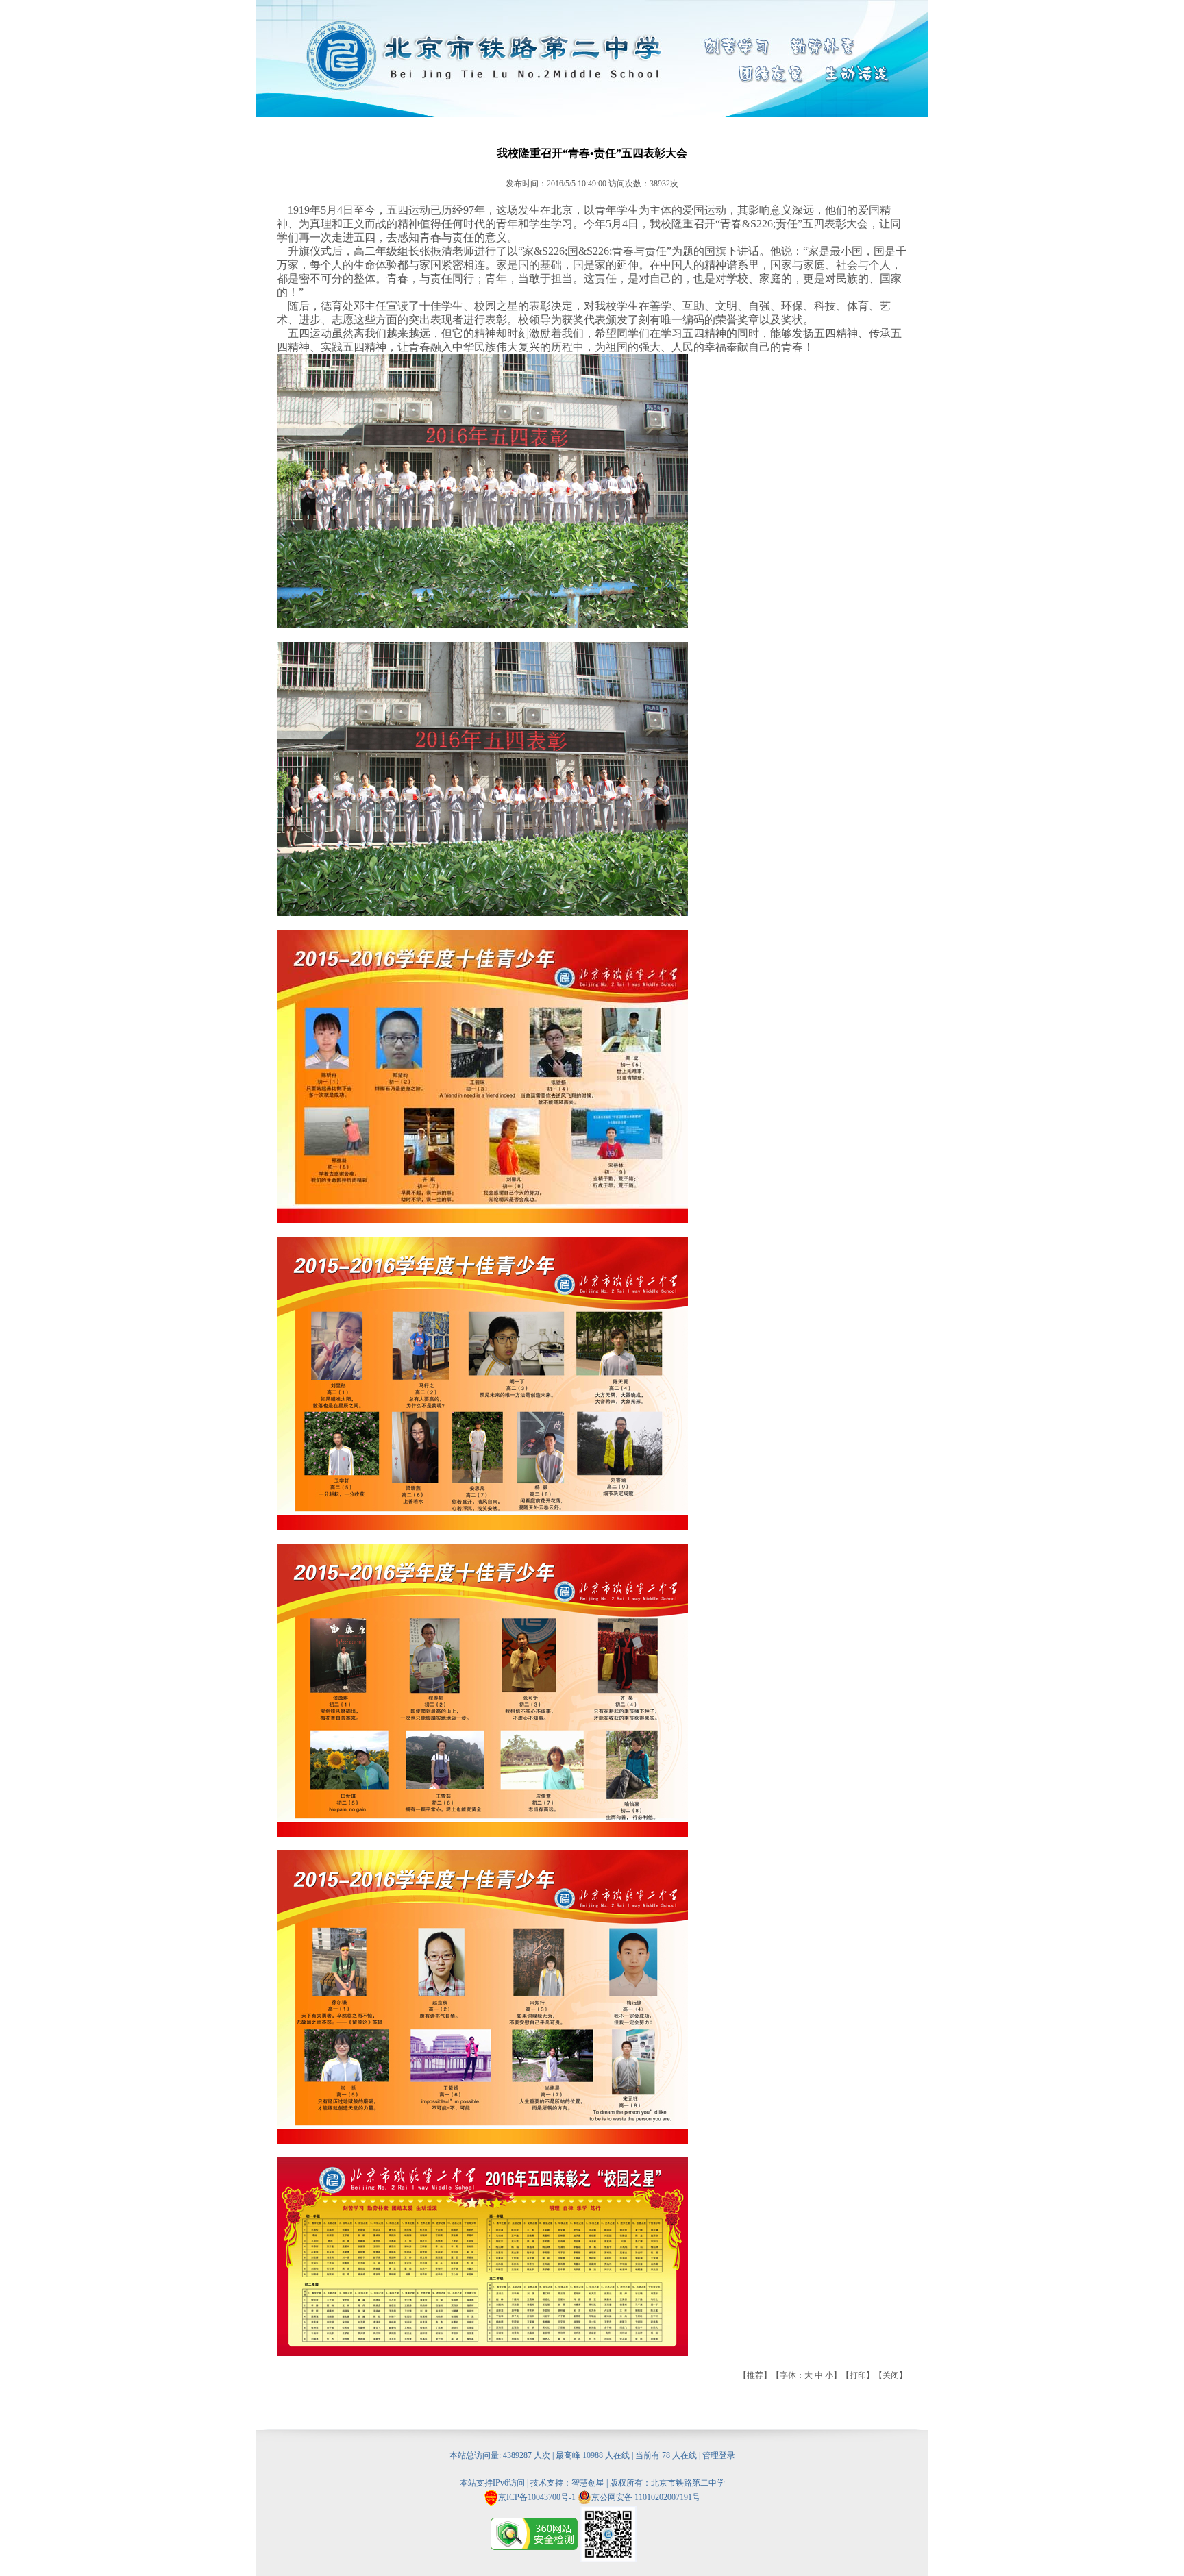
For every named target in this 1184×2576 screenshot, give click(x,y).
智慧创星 (588, 2483)
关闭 (891, 2375)
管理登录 (719, 2455)
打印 (858, 2375)
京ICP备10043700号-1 (537, 2497)
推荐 (755, 2375)
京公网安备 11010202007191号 (646, 2497)
